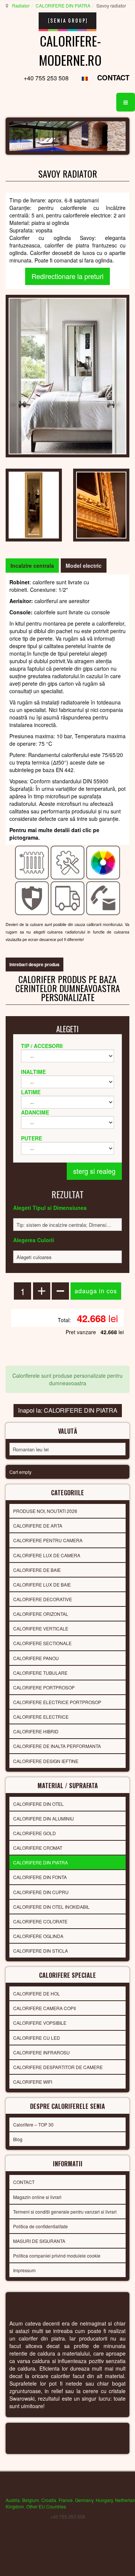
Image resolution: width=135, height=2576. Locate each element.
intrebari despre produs (34, 964)
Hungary (104, 2500)
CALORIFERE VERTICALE (41, 1628)
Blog (18, 2139)
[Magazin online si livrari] (68, 897)
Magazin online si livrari (37, 2197)
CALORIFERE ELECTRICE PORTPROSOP (57, 1702)
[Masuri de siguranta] (32, 897)
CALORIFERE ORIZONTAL (41, 1614)
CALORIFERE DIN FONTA (40, 1877)
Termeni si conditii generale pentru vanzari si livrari (65, 2212)
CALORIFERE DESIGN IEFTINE (46, 1761)
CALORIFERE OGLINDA (38, 1936)
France (66, 2500)
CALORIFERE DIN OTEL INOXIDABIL (51, 1907)
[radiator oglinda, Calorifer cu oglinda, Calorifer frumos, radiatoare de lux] (67, 375)
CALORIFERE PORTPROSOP (44, 1687)
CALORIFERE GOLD (34, 1833)
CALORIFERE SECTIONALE (42, 1643)
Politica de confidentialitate (40, 2226)
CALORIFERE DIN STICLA (40, 1951)
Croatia (49, 2500)
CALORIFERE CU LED (37, 2038)
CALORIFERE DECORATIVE (43, 1599)
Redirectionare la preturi (67, 276)
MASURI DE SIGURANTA (39, 2241)
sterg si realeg (94, 1171)
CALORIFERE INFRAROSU (41, 2052)
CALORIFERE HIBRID (36, 1731)
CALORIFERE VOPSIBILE (40, 2023)
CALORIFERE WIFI (33, 2082)
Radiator (21, 5)
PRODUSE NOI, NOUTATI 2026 (45, 1511)
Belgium (31, 2500)
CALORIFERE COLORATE (40, 1921)
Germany (84, 2500)
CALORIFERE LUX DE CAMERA (47, 1555)
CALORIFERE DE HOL (37, 1993)
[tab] (32, 566)
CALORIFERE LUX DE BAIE (42, 1584)
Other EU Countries (46, 2506)
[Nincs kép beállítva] (34, 504)
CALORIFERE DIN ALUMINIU (43, 1818)
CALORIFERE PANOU (36, 1658)
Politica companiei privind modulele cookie (57, 2256)
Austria (13, 2500)
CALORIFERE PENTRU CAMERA (48, 1540)
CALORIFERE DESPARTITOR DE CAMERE (58, 2067)
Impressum (24, 2270)
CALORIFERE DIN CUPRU (41, 1892)
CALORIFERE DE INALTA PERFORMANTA (57, 1746)
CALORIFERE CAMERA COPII (44, 2008)
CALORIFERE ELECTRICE (41, 1717)
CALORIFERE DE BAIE (37, 1570)
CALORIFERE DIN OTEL (38, 1804)
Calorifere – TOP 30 (33, 2124)
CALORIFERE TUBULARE (40, 1673)
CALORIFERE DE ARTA (38, 1526)
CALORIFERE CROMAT (38, 1848)
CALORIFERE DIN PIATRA (63, 5)
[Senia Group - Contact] (103, 897)
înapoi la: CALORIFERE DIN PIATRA (68, 1410)
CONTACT (113, 78)
